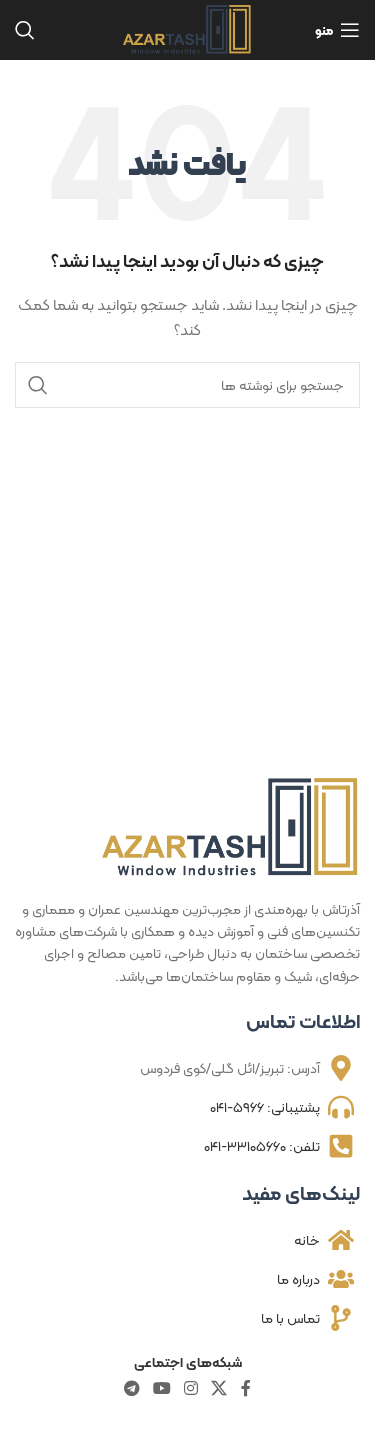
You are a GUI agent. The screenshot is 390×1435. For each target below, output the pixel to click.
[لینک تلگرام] (131, 1388)
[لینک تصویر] (231, 826)
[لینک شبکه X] (219, 1388)
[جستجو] (25, 30)
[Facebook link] (246, 1388)
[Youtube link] (161, 1388)
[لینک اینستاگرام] (191, 1388)
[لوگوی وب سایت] (187, 28)
